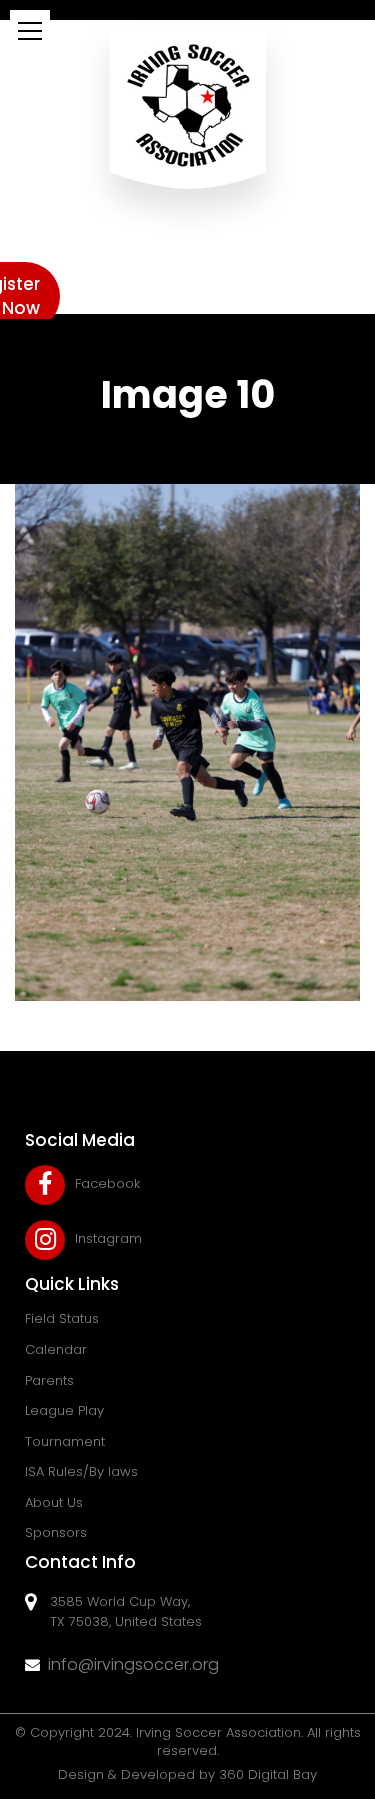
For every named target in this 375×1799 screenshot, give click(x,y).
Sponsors (56, 1532)
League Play (64, 1410)
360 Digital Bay (268, 1774)
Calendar (56, 1349)
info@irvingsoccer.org (133, 1664)
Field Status (62, 1318)
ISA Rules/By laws (81, 1471)
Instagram (108, 1238)
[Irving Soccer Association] (188, 127)
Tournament (65, 1441)
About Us (54, 1502)
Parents (49, 1380)
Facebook (107, 1183)
